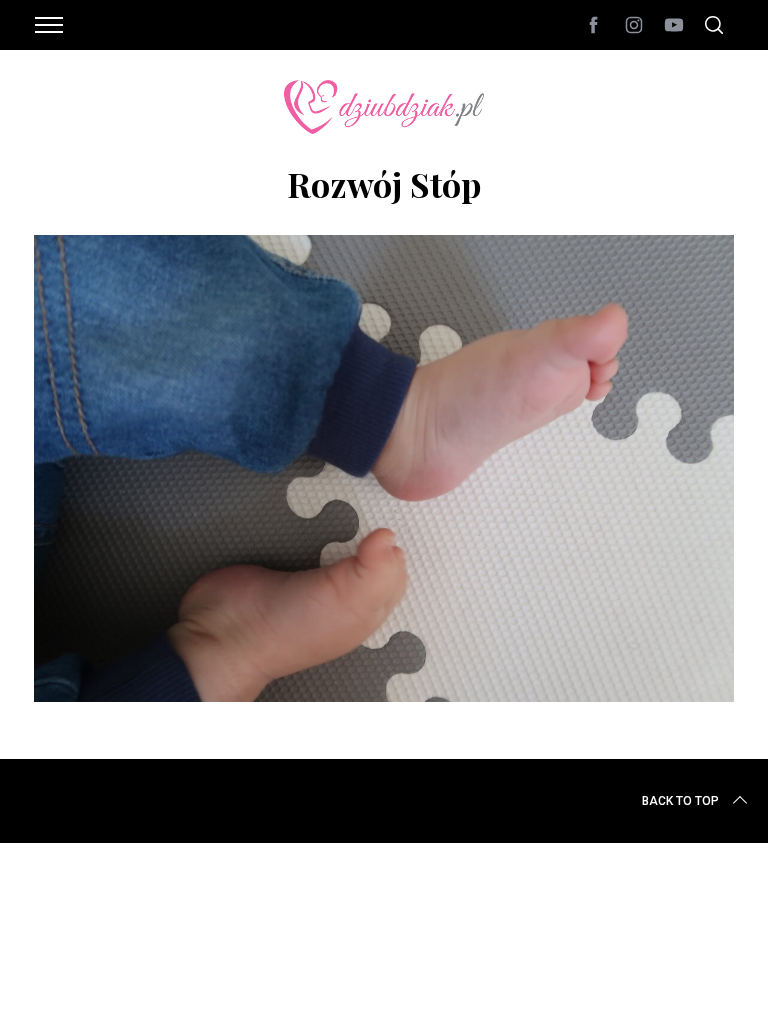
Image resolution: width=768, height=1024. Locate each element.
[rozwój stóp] (384, 695)
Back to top (680, 801)
